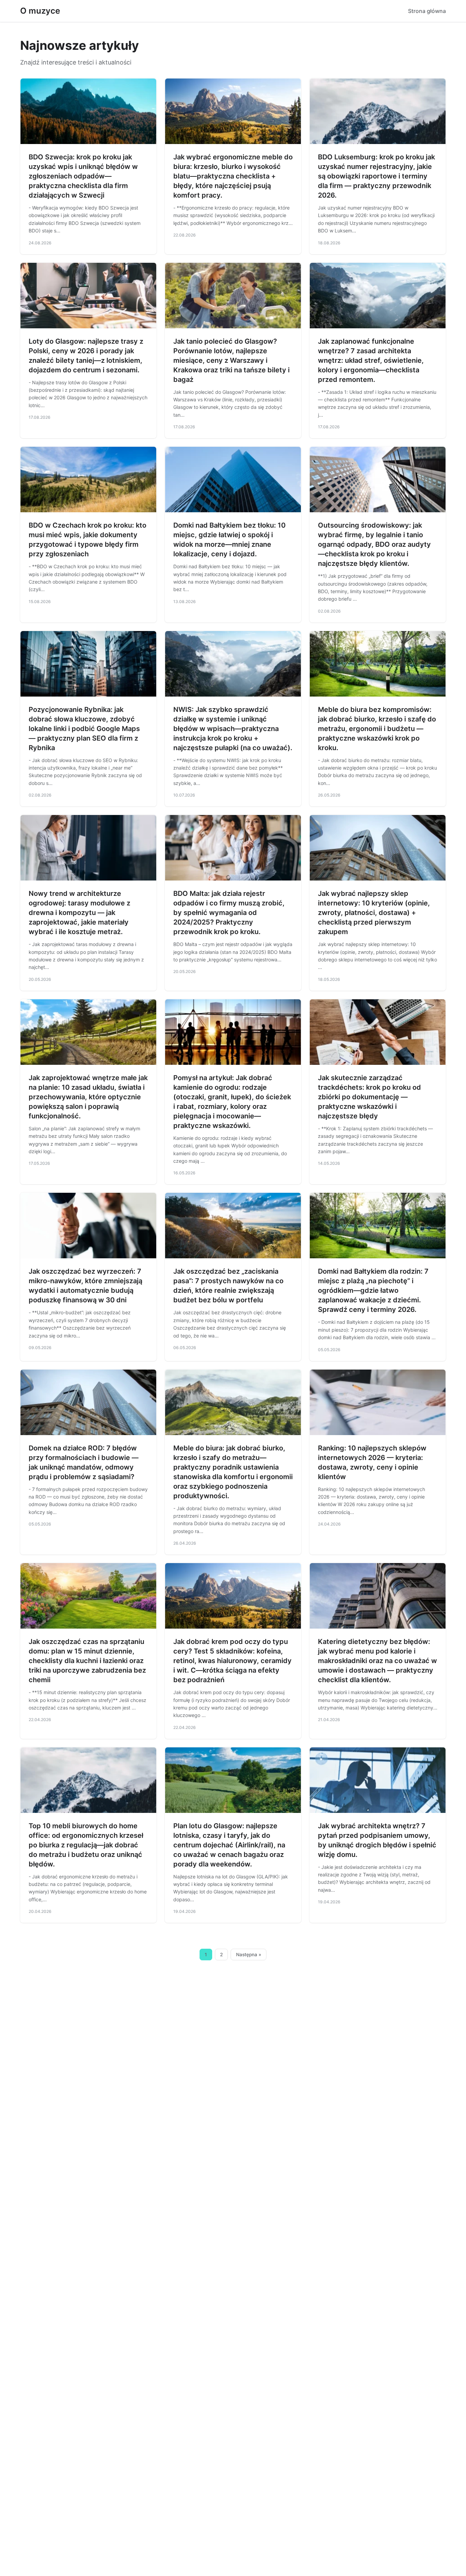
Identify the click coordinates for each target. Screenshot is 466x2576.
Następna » (249, 1955)
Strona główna (427, 11)
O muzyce (40, 11)
